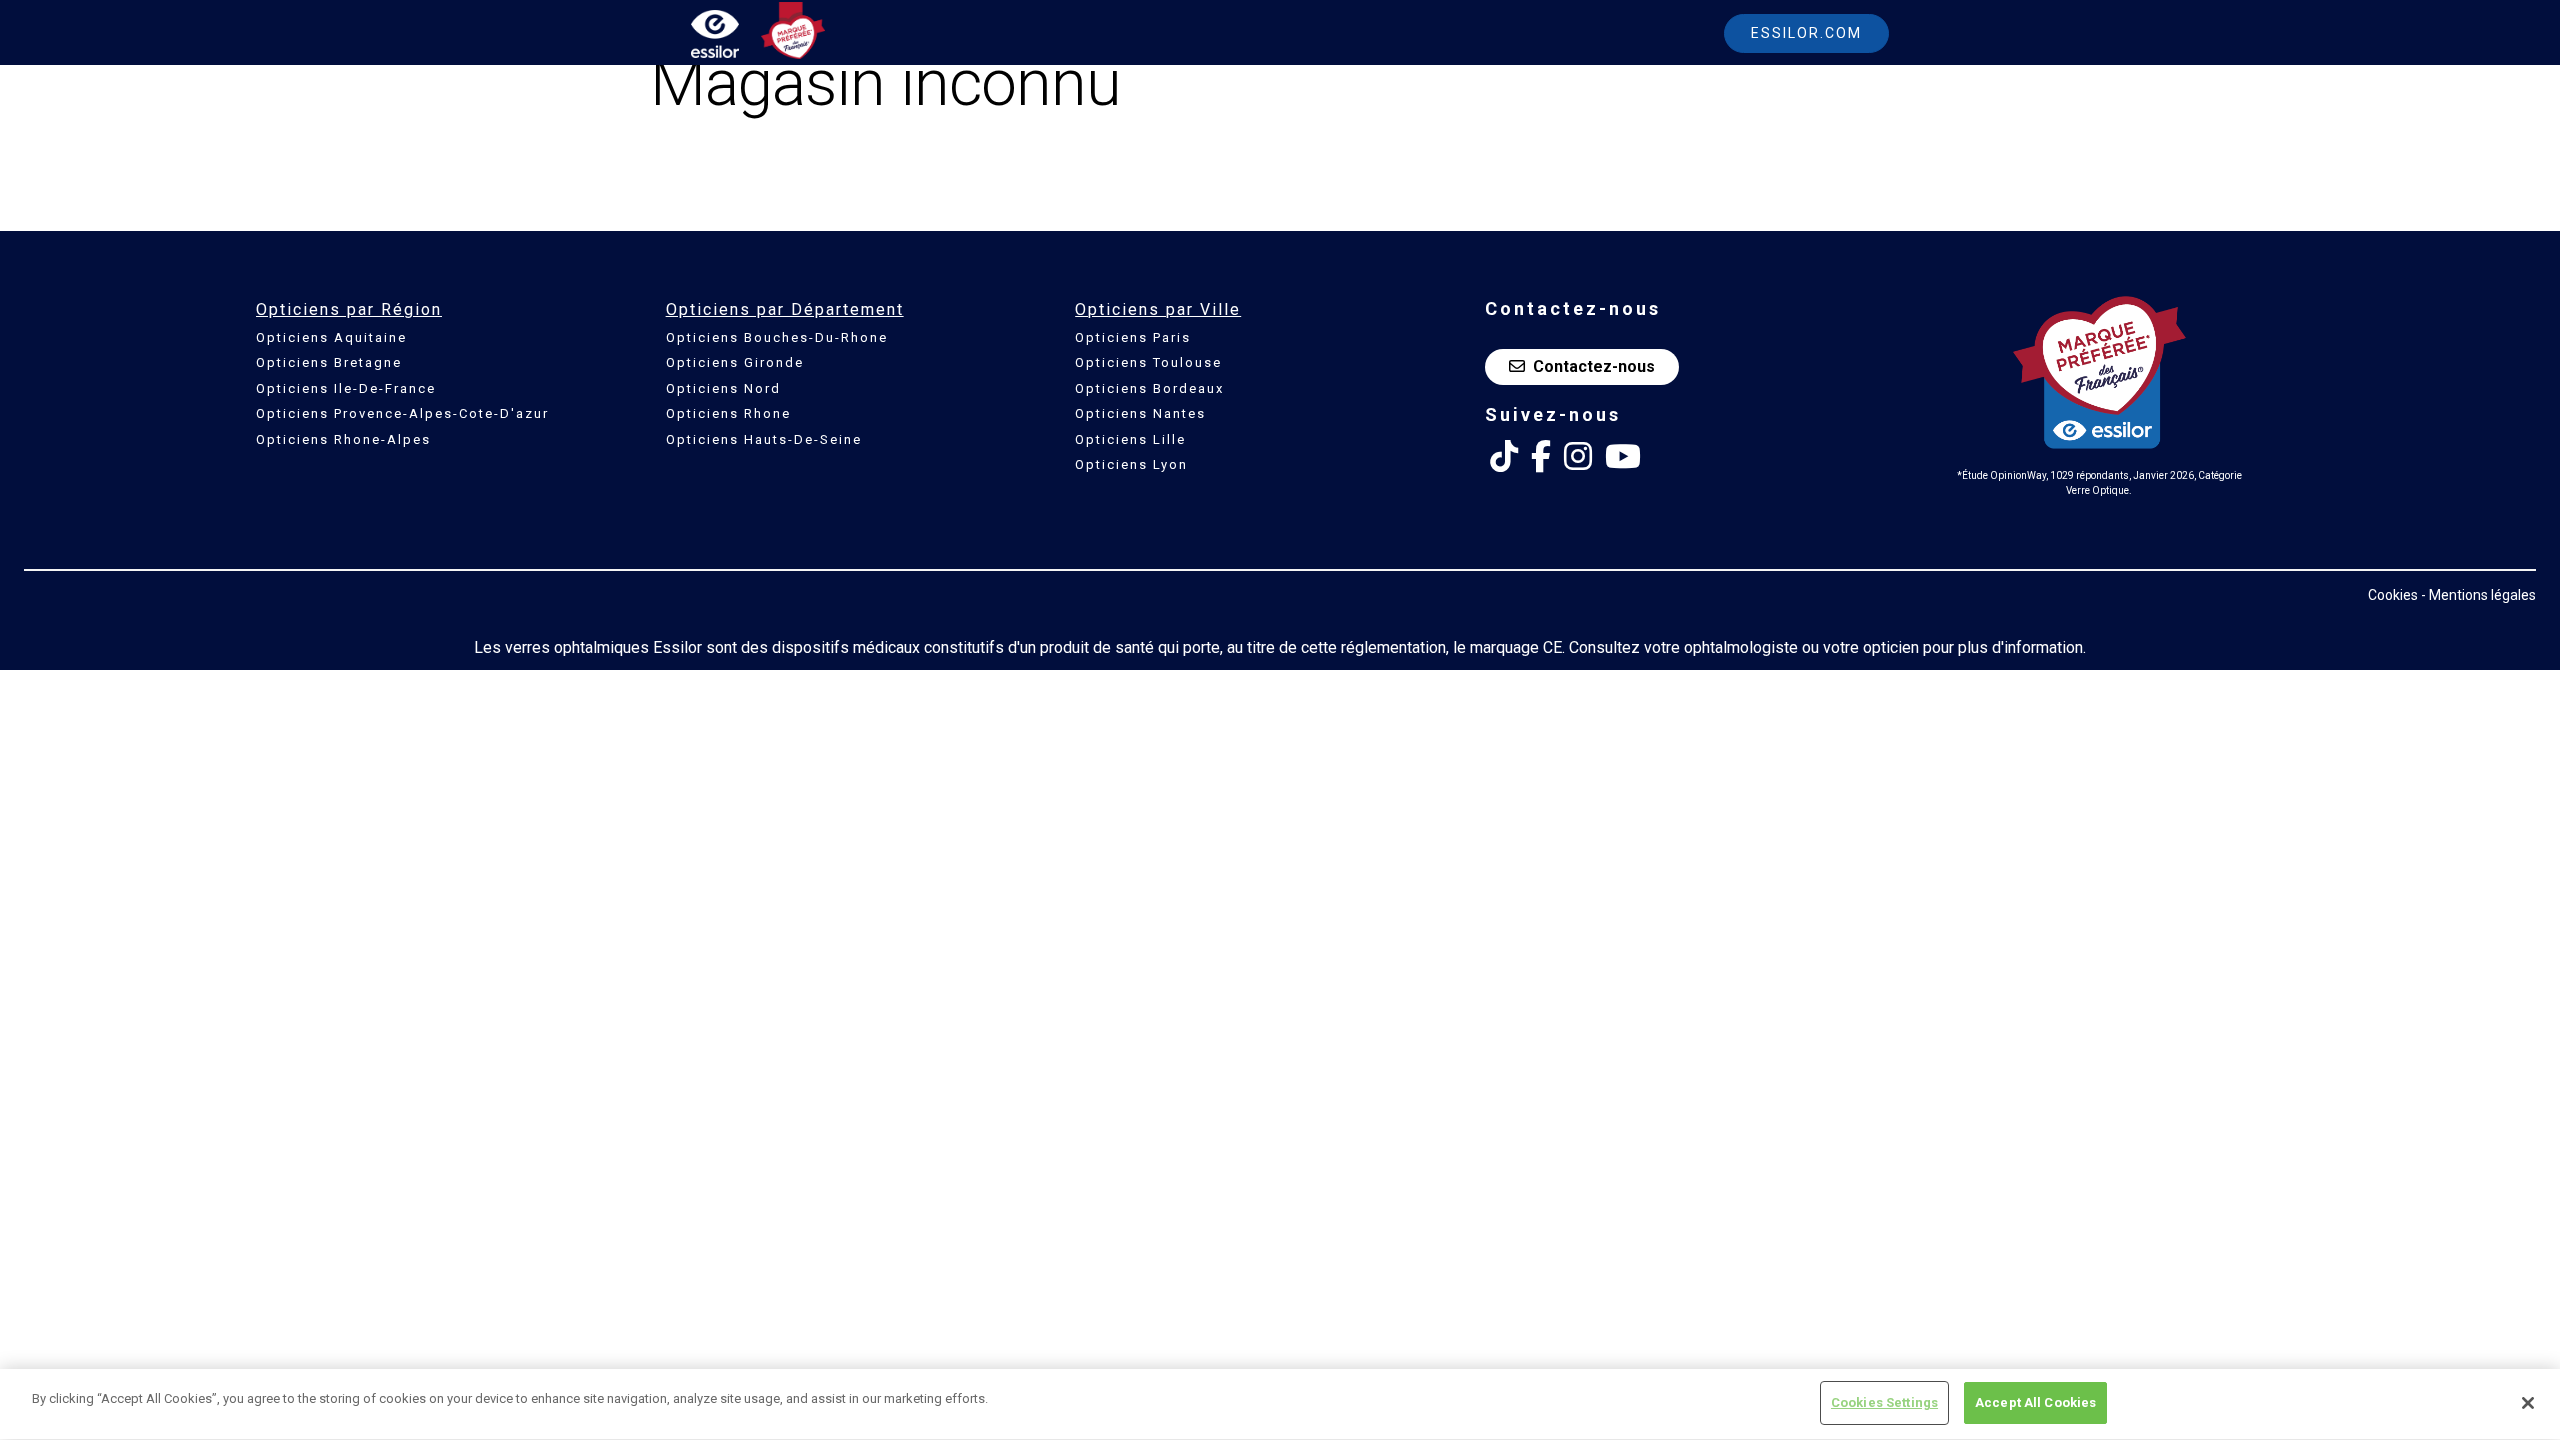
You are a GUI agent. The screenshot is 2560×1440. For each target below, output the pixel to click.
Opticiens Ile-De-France (346, 388)
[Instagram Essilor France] (1578, 457)
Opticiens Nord (723, 388)
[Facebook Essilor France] (1541, 457)
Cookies (2393, 595)
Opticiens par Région (349, 309)
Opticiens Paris (1133, 337)
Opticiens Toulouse (1148, 362)
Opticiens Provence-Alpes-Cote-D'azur (402, 413)
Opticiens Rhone (728, 413)
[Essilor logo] (736, 37)
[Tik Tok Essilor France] (1504, 457)
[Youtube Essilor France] (1623, 457)
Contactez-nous (1594, 366)
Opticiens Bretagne (329, 362)
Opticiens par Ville (1158, 309)
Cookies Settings (1884, 1402)
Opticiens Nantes (1140, 413)
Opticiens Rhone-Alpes (343, 439)
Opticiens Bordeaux (1149, 388)
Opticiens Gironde (735, 362)
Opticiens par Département (785, 309)
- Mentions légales (2478, 595)
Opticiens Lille (1130, 439)
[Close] (2528, 1403)
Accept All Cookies (2035, 1402)
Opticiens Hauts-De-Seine (764, 439)
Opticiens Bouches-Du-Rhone (777, 337)
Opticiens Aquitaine (331, 337)
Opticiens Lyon (1131, 464)
